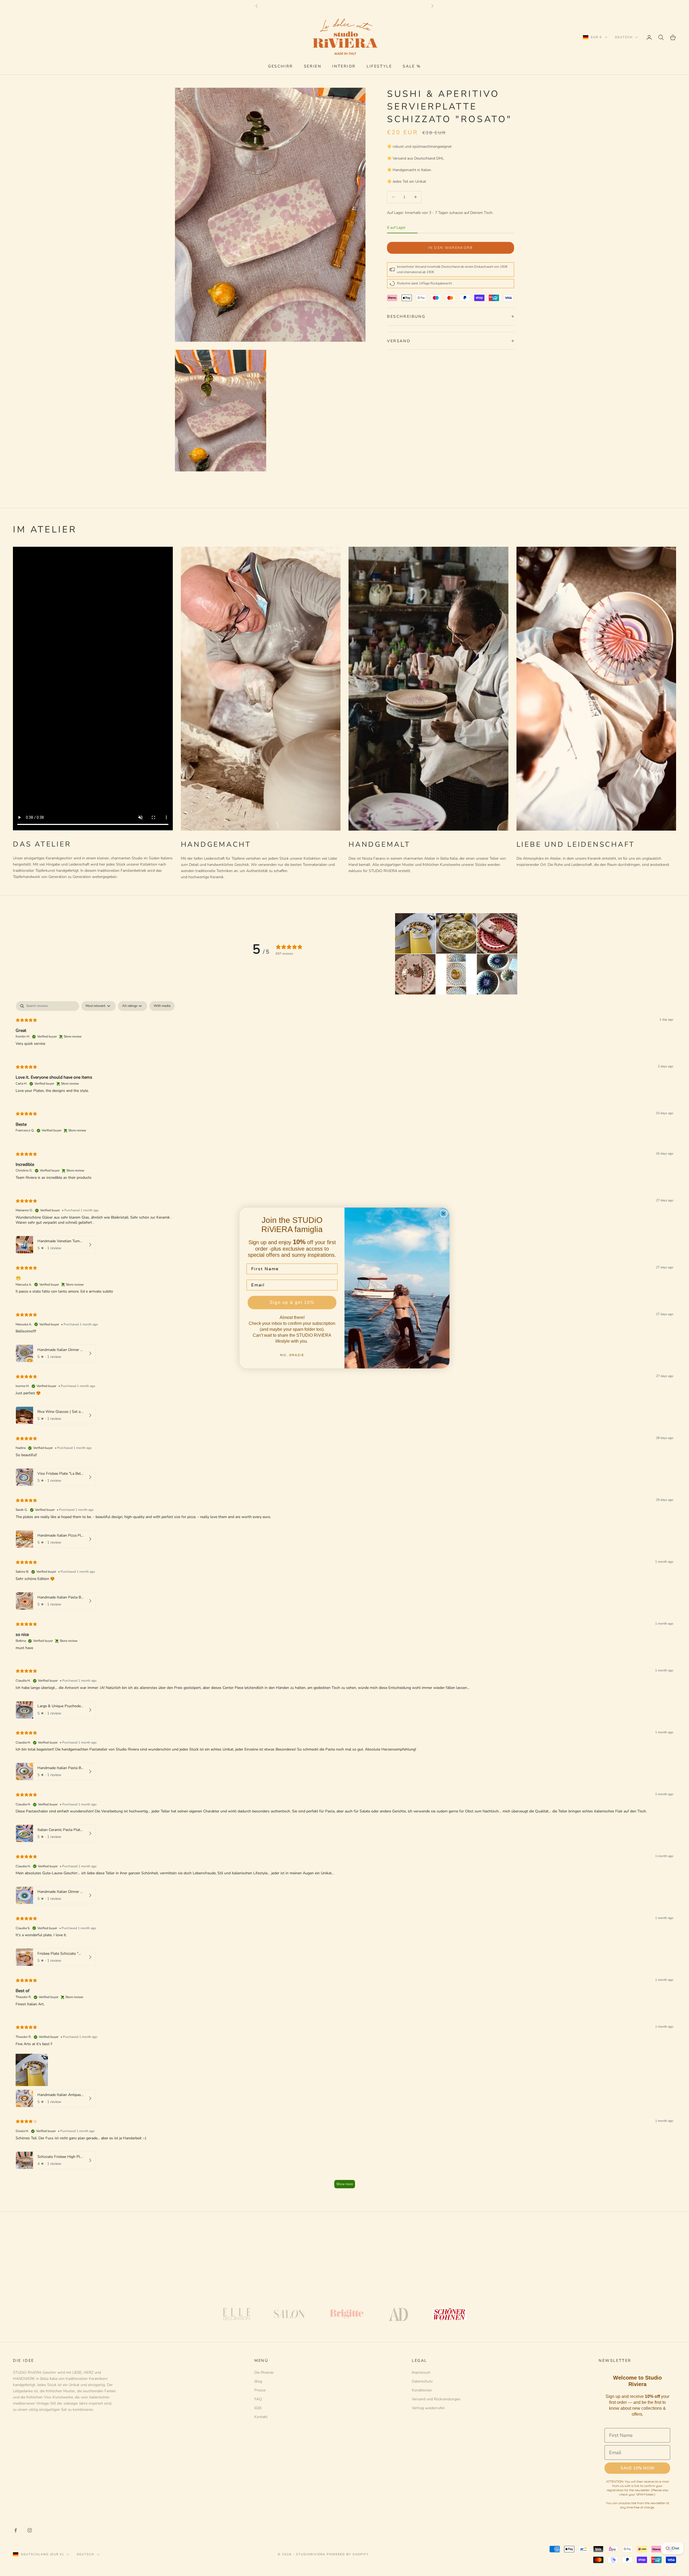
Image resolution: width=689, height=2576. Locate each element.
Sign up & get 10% (292, 1302)
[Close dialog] (444, 1213)
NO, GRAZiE (292, 1355)
